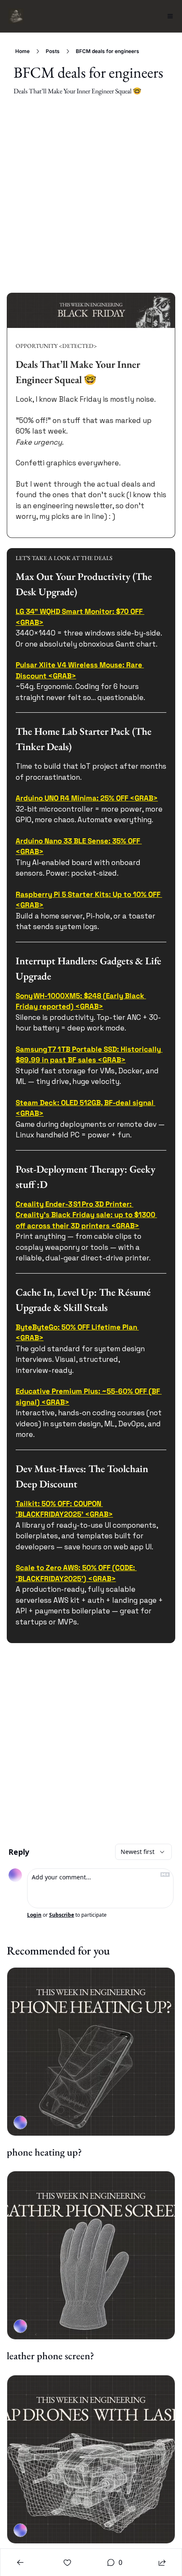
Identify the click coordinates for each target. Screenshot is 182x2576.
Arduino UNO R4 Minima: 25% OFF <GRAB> (87, 798)
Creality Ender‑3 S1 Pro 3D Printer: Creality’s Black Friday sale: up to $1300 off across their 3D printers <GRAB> (86, 1214)
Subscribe (62, 1915)
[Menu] (170, 16)
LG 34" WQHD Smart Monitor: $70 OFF (79, 611)
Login (34, 1915)
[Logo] (16, 16)
